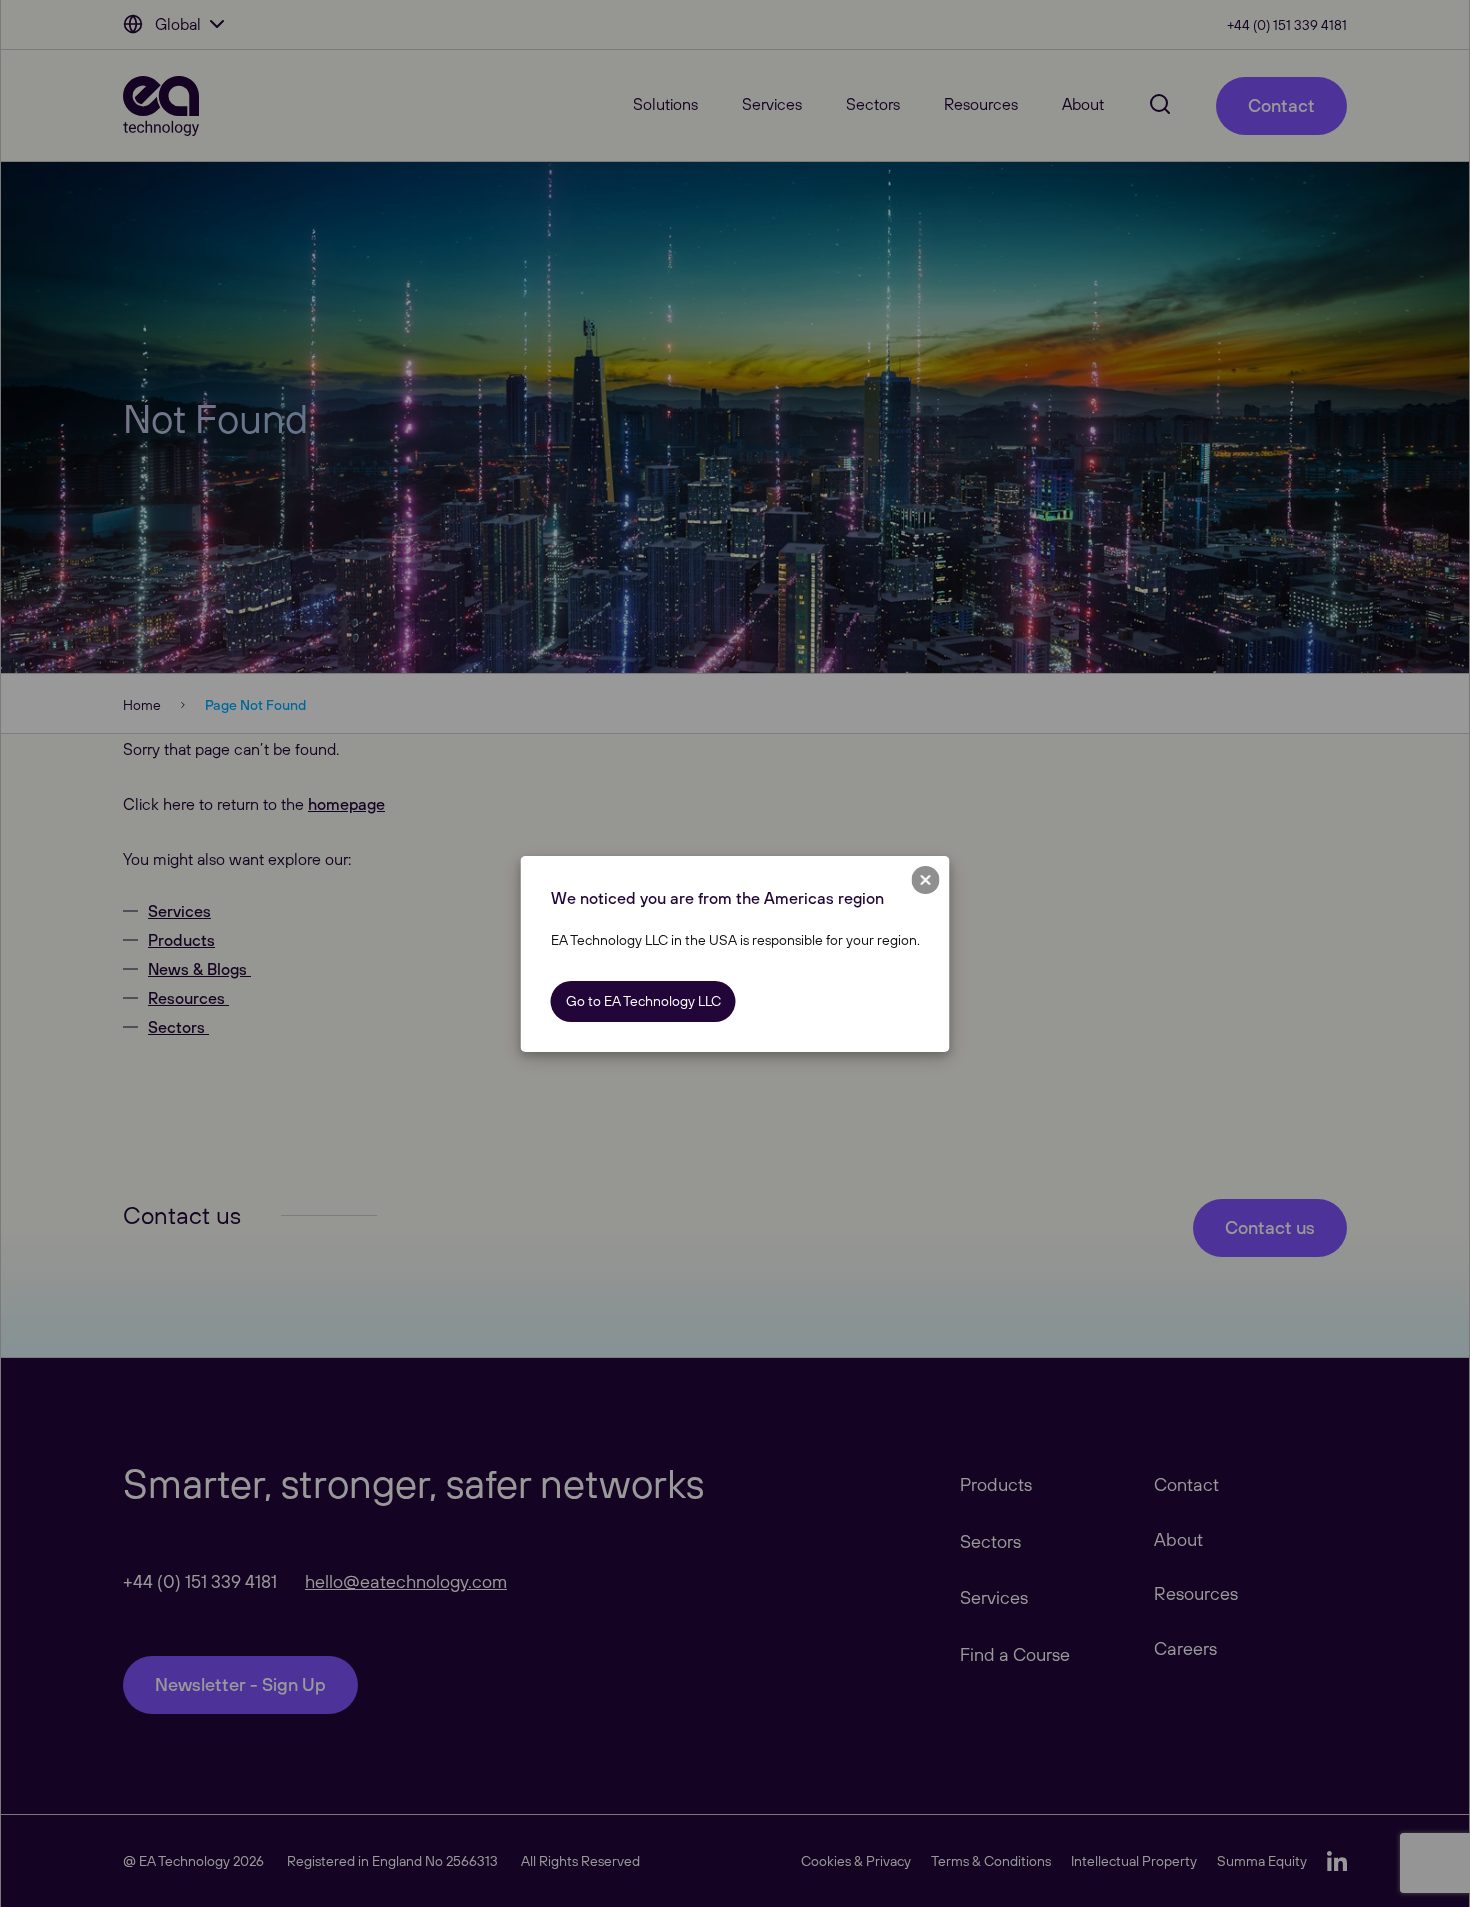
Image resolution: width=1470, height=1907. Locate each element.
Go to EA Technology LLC (643, 1001)
